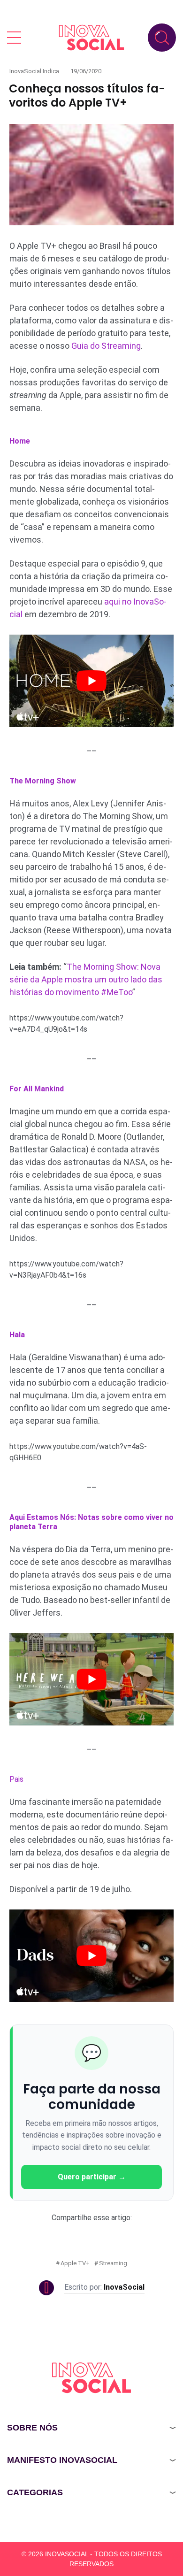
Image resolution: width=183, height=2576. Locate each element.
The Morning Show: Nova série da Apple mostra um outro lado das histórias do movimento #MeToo (86, 979)
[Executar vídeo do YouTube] (91, 681)
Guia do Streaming (106, 346)
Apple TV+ (75, 2263)
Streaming (113, 2263)
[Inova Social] (91, 37)
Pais (16, 1779)
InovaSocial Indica (34, 71)
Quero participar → (92, 2177)
